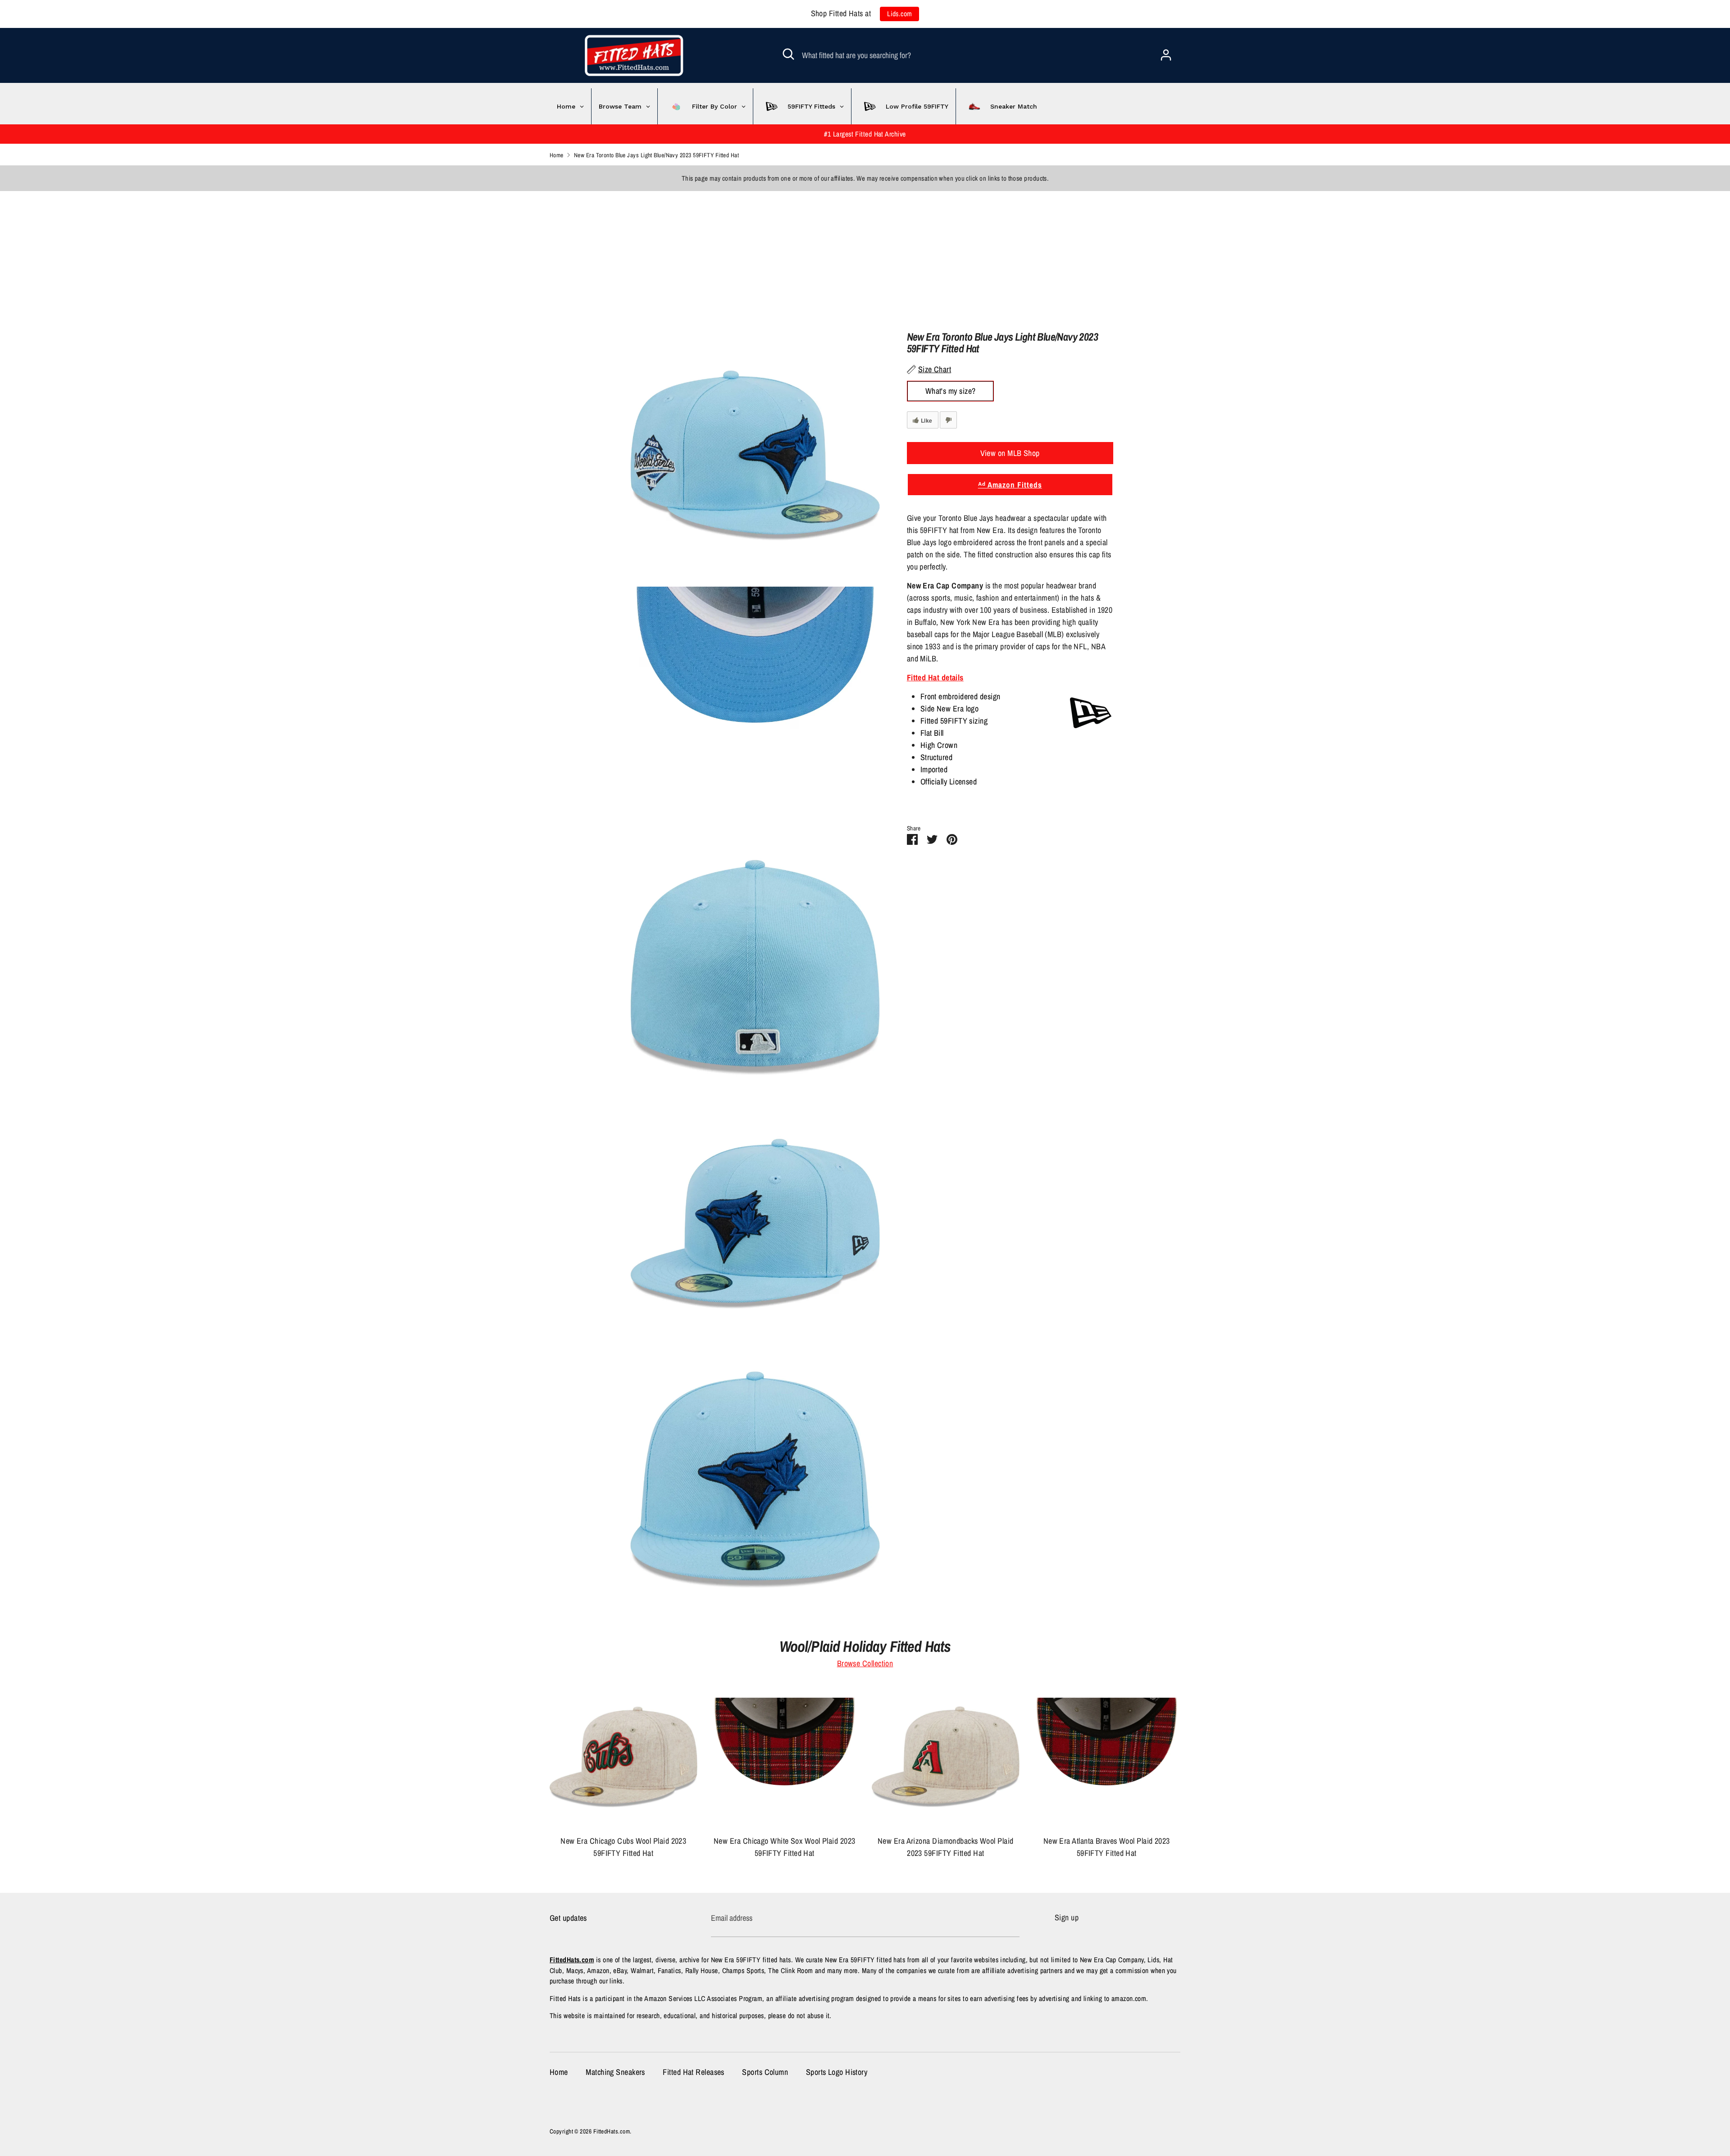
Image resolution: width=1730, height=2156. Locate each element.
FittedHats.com (612, 2131)
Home (559, 2072)
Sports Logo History (837, 2072)
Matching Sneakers (615, 2072)
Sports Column (765, 2072)
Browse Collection (865, 1663)
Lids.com (900, 14)
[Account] (1166, 52)
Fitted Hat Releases (694, 2072)
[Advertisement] (270, 254)
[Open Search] (788, 54)
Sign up (1067, 1917)
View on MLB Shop (1010, 453)
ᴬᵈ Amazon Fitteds (1010, 485)
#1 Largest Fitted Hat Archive (865, 134)
